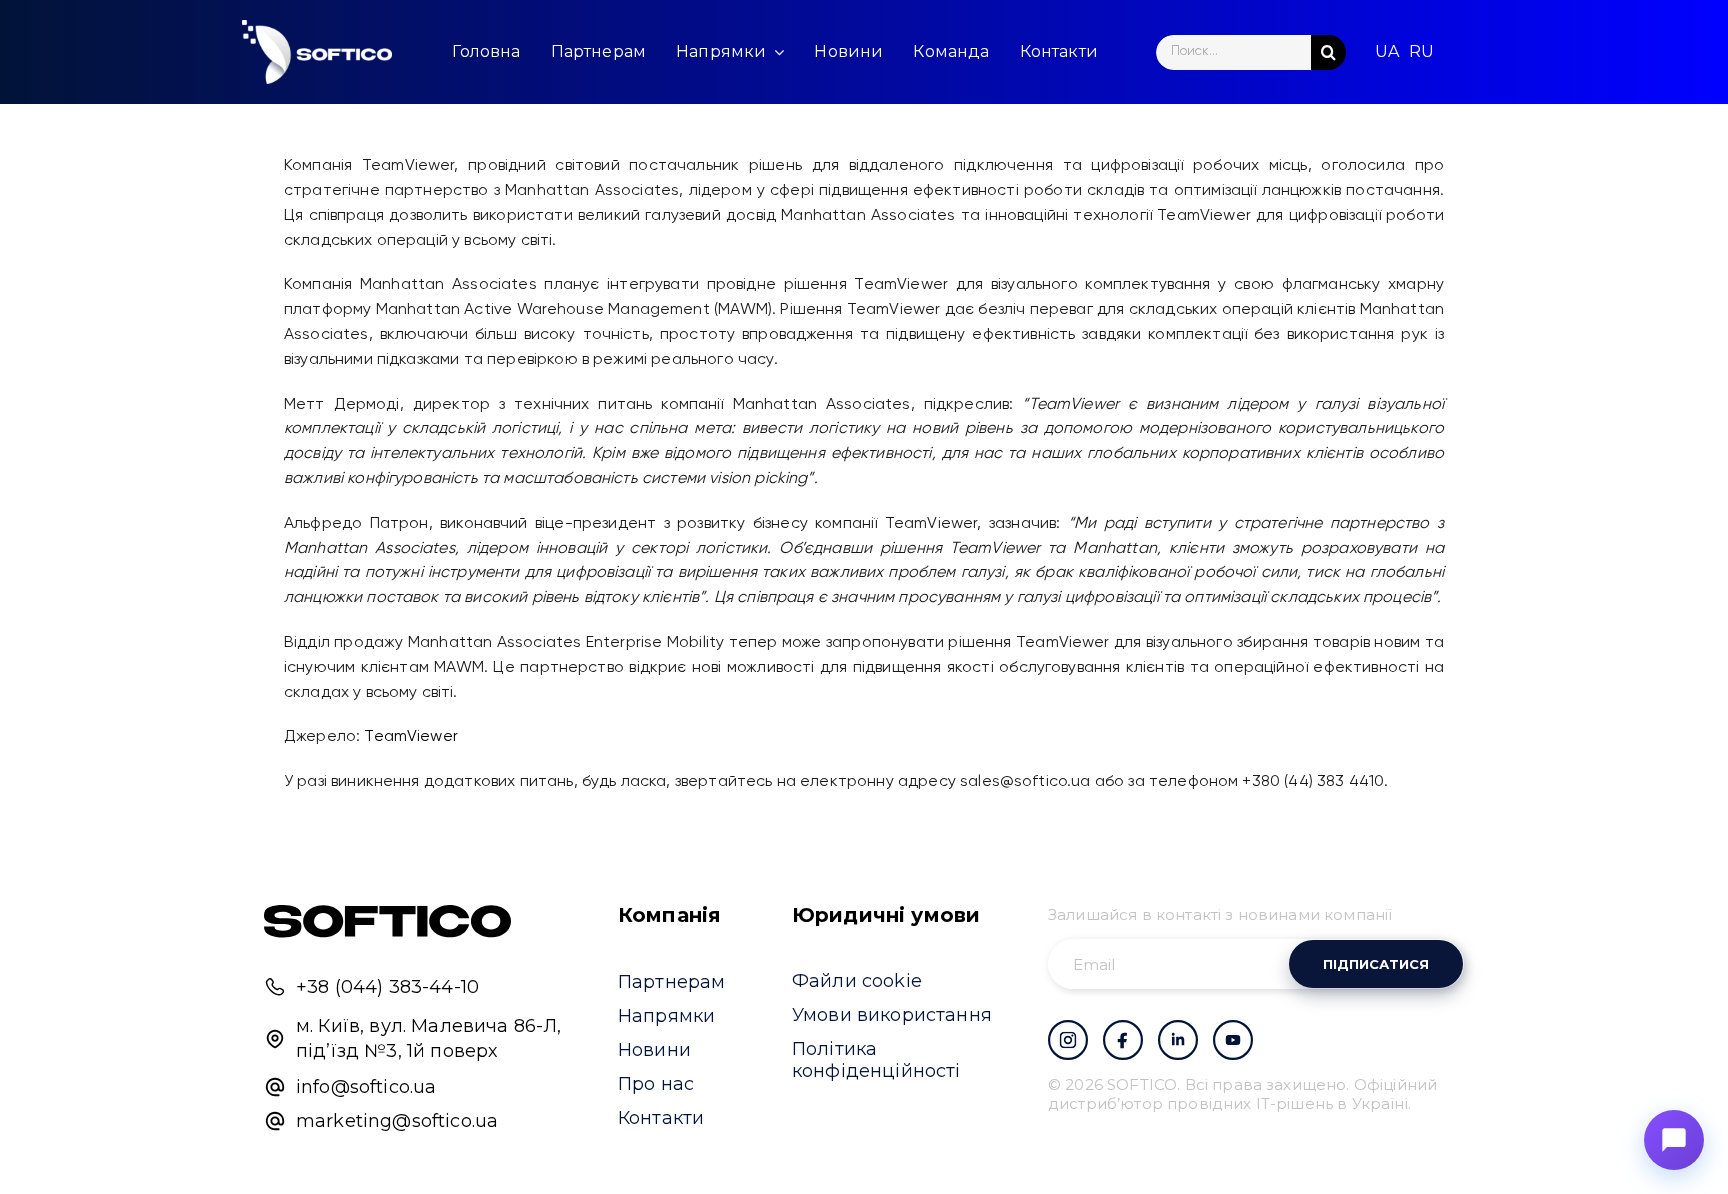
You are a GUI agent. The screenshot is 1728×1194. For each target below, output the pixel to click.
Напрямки (666, 1016)
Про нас (656, 1084)
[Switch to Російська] (1421, 52)
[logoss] (317, 52)
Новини (654, 1050)
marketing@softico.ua (397, 1121)
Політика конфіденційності (876, 1060)
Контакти (661, 1118)
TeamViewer (413, 737)
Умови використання (892, 1015)
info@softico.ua (366, 1087)
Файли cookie (857, 981)
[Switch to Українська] (1387, 52)
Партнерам (671, 982)
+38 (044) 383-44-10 (387, 987)
